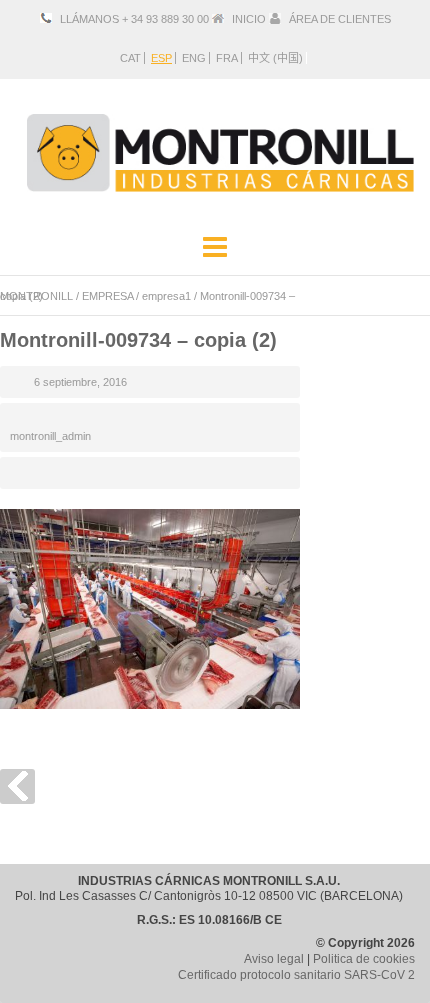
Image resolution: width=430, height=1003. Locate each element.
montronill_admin (50, 436)
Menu (215, 247)
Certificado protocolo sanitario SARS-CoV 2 (296, 975)
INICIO (249, 19)
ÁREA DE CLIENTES (340, 19)
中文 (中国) (275, 58)
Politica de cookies (364, 959)
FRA (227, 58)
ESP (161, 58)
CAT (130, 58)
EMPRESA (107, 296)
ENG (194, 58)
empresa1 (166, 296)
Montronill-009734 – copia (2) (138, 340)
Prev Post (17, 786)
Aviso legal (274, 959)
